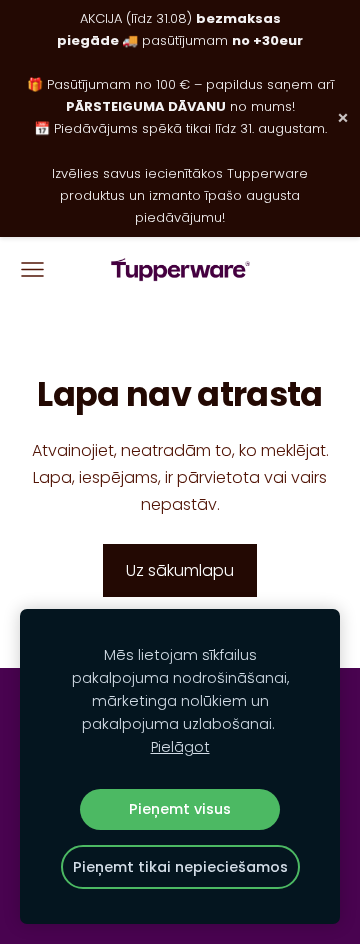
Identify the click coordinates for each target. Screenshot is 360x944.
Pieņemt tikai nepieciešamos (180, 867)
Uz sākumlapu (180, 570)
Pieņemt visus (180, 809)
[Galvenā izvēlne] (32, 269)
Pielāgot (180, 747)
